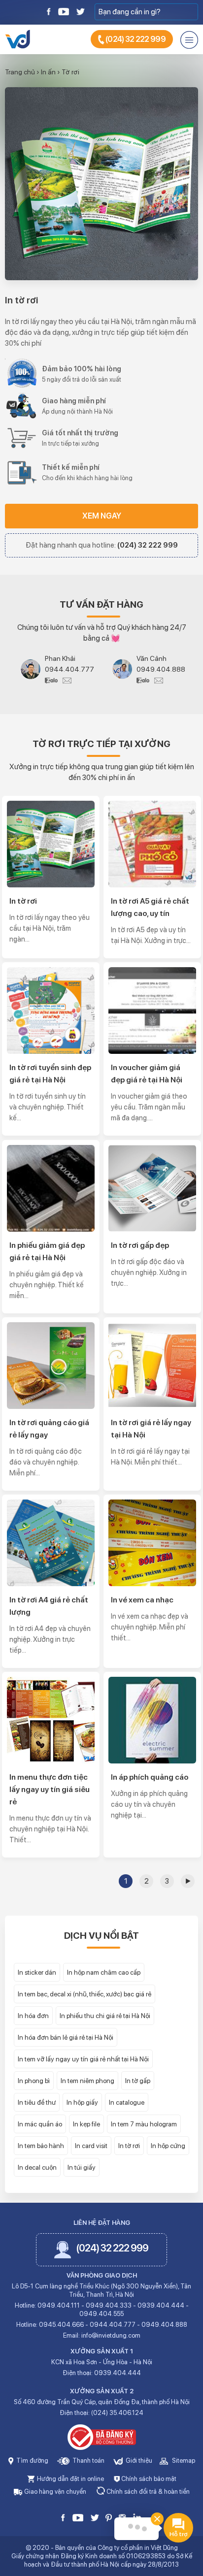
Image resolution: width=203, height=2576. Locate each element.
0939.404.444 (161, 2305)
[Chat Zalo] (54, 680)
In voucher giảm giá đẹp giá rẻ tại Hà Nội (147, 1074)
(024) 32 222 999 (135, 39)
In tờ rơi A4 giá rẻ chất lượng (49, 1606)
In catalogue (127, 2102)
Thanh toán (88, 2461)
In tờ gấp (138, 2081)
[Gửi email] (67, 680)
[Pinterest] (109, 2517)
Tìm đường (32, 2461)
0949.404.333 (109, 2305)
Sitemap (183, 2461)
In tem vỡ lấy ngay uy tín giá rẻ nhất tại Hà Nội (83, 2059)
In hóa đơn (33, 2016)
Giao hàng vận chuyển (54, 2492)
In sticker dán (37, 1972)
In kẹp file (86, 2124)
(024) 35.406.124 (117, 2413)
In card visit (91, 2146)
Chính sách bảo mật (148, 2479)
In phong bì (34, 2081)
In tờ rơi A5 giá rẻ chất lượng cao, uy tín (150, 907)
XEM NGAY (102, 516)
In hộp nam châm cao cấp (104, 1972)
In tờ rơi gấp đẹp (140, 1245)
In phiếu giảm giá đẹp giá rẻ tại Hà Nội (47, 1251)
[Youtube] (64, 11)
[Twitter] (80, 11)
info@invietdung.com (111, 2335)
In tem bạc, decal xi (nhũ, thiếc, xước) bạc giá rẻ (85, 1994)
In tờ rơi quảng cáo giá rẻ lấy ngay (49, 1429)
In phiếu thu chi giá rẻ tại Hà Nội (105, 2016)
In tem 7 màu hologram (144, 2124)
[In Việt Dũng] (17, 38)
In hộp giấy (82, 2102)
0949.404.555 (101, 2314)
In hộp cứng (168, 2146)
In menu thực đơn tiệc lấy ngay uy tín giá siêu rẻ (50, 1789)
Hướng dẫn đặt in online (70, 2479)
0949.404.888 (161, 669)
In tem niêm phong (87, 2081)
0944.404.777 (69, 669)
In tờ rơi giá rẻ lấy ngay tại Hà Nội (151, 1429)
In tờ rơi (21, 300)
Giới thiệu (138, 2461)
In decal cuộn (37, 2167)
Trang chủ (20, 72)
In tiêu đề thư (37, 2102)
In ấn (48, 72)
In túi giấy (82, 2167)
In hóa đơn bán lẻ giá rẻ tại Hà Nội (66, 2037)
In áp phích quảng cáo (150, 1777)
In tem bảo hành (41, 2146)
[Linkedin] (137, 2517)
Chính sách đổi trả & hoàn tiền (147, 2492)
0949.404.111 (59, 2305)
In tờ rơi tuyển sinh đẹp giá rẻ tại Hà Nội (50, 1074)
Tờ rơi (70, 72)
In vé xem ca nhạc (142, 1600)
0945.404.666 (61, 2325)
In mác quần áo (40, 2124)
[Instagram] (122, 2517)
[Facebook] (49, 11)
